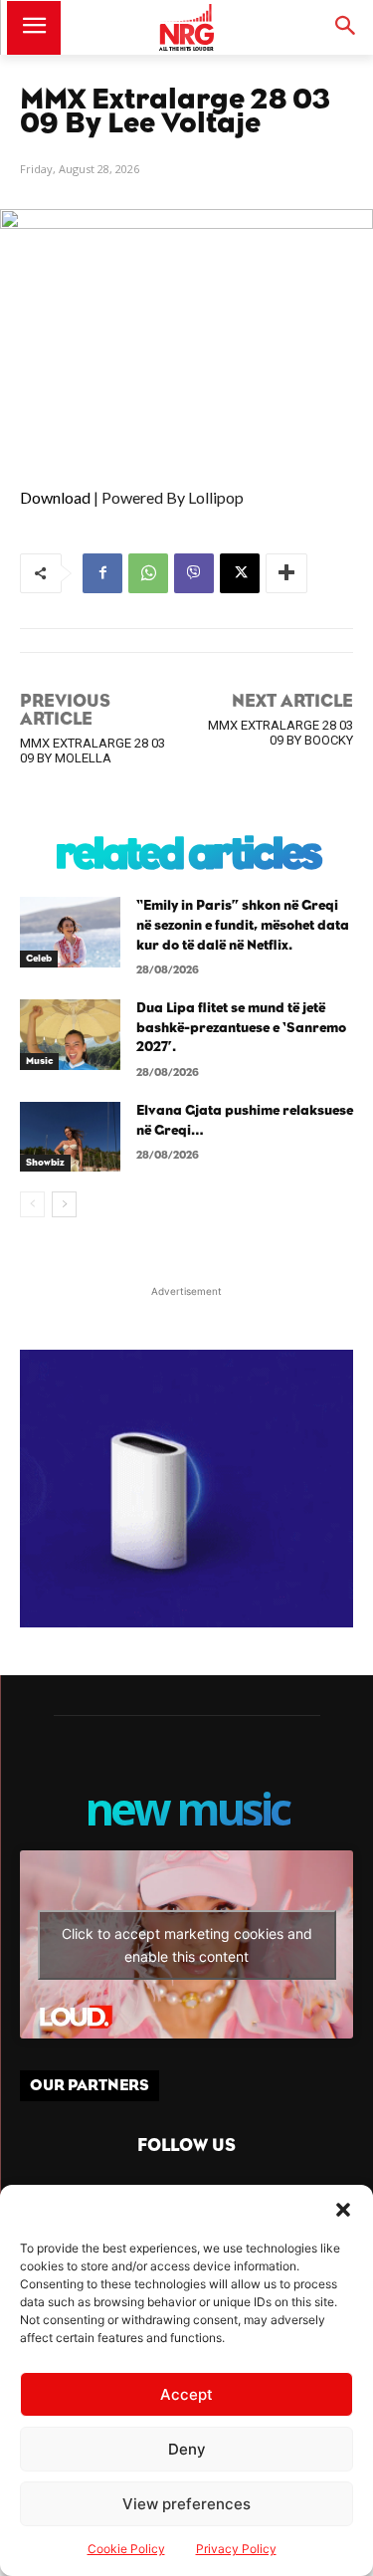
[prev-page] (32, 1204)
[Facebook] (102, 573)
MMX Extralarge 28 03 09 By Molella (93, 751)
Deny (187, 2449)
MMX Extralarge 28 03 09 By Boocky (280, 733)
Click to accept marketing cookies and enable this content (187, 1945)
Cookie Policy (126, 2549)
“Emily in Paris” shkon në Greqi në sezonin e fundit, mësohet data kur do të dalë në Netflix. (243, 925)
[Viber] (194, 573)
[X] (240, 573)
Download (55, 497)
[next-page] (64, 1204)
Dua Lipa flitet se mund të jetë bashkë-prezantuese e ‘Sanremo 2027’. (241, 1028)
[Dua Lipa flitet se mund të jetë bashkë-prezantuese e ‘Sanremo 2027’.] (70, 1034)
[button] (343, 2210)
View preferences (186, 2504)
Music (39, 1061)
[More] (286, 573)
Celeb (39, 959)
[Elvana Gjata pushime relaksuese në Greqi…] (70, 1137)
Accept (186, 2394)
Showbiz (45, 1163)
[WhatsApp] (148, 573)
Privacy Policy (236, 2549)
